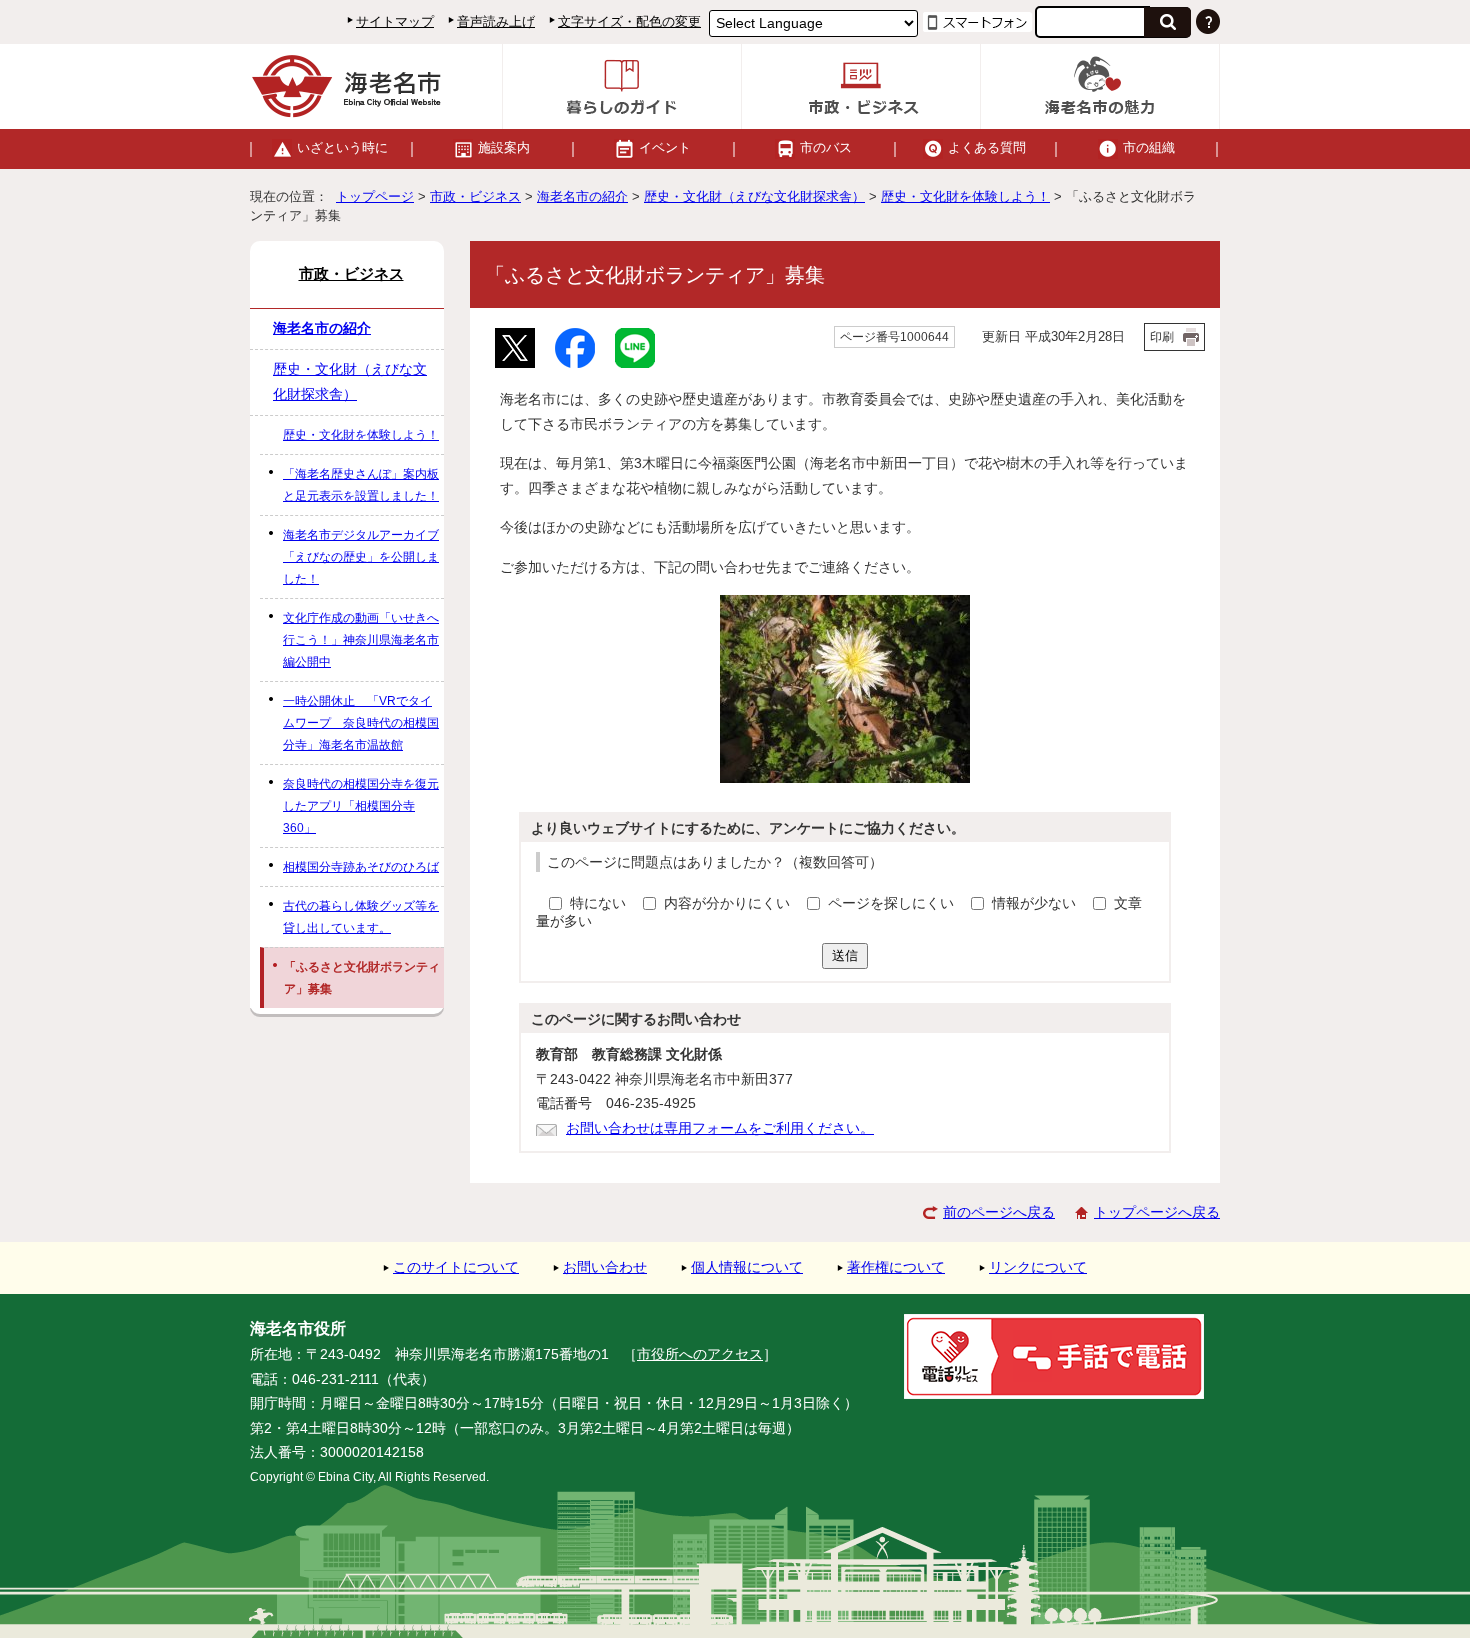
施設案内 (504, 147)
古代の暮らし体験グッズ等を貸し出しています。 (361, 917)
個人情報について (747, 1267)
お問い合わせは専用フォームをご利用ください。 (720, 1128)
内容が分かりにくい (729, 903)
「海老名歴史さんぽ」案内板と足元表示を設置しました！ (361, 485)
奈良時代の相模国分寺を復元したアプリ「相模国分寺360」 (361, 806)
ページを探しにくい (893, 903)
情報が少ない (1036, 903)
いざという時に (342, 147)
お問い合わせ (605, 1267)
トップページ (375, 196)
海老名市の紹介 (582, 196)
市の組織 (1149, 147)
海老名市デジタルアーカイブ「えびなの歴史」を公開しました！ (361, 557)
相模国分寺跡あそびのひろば (361, 867)
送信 (845, 955)
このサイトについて (456, 1267)
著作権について (896, 1267)
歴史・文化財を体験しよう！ (965, 196)
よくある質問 (987, 147)
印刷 (1162, 337)
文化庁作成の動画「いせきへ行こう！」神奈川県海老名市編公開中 (361, 640)
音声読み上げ (496, 21)
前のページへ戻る (999, 1212)
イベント (665, 147)
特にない (598, 903)
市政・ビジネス (475, 196)
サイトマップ (395, 21)
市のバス (826, 147)
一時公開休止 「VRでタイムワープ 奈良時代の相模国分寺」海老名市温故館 (361, 723)
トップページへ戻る (1157, 1212)
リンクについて (1038, 1267)
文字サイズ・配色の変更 (629, 21)
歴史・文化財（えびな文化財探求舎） (754, 196)
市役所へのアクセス (700, 1354)
